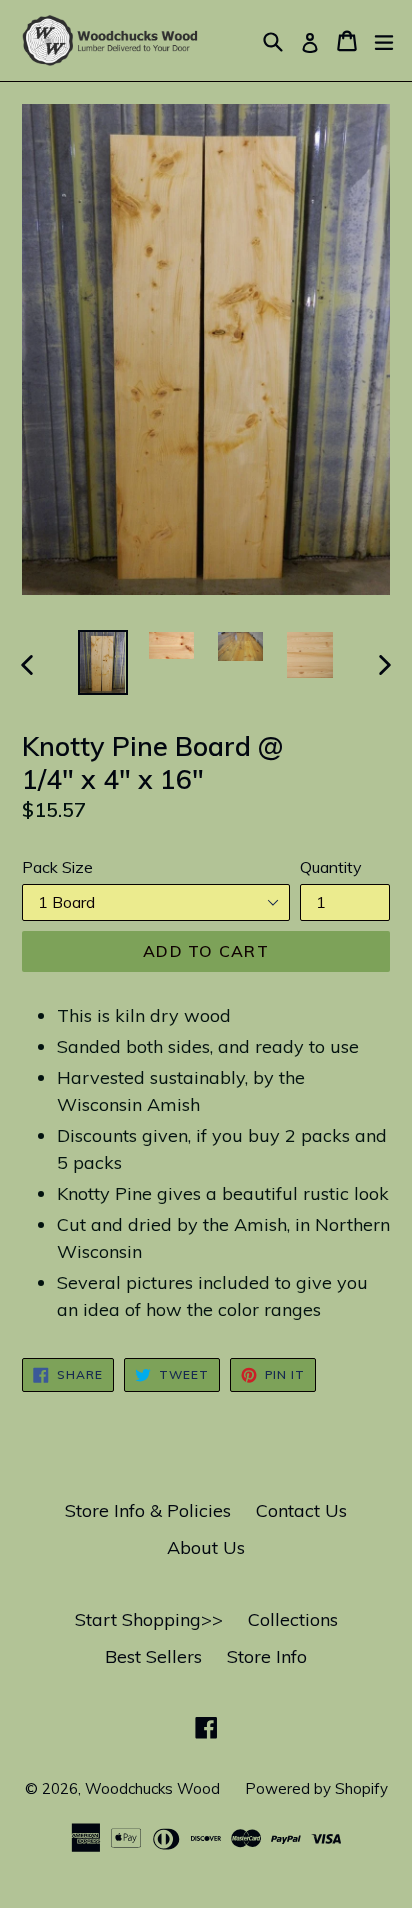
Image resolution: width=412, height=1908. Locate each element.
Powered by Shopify (316, 1788)
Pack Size (57, 867)
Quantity (331, 867)
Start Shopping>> (149, 1619)
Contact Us (301, 1510)
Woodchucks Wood (152, 1788)
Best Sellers (153, 1656)
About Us (206, 1547)
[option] (102, 662)
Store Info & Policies (148, 1510)
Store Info (267, 1656)
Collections (293, 1619)
